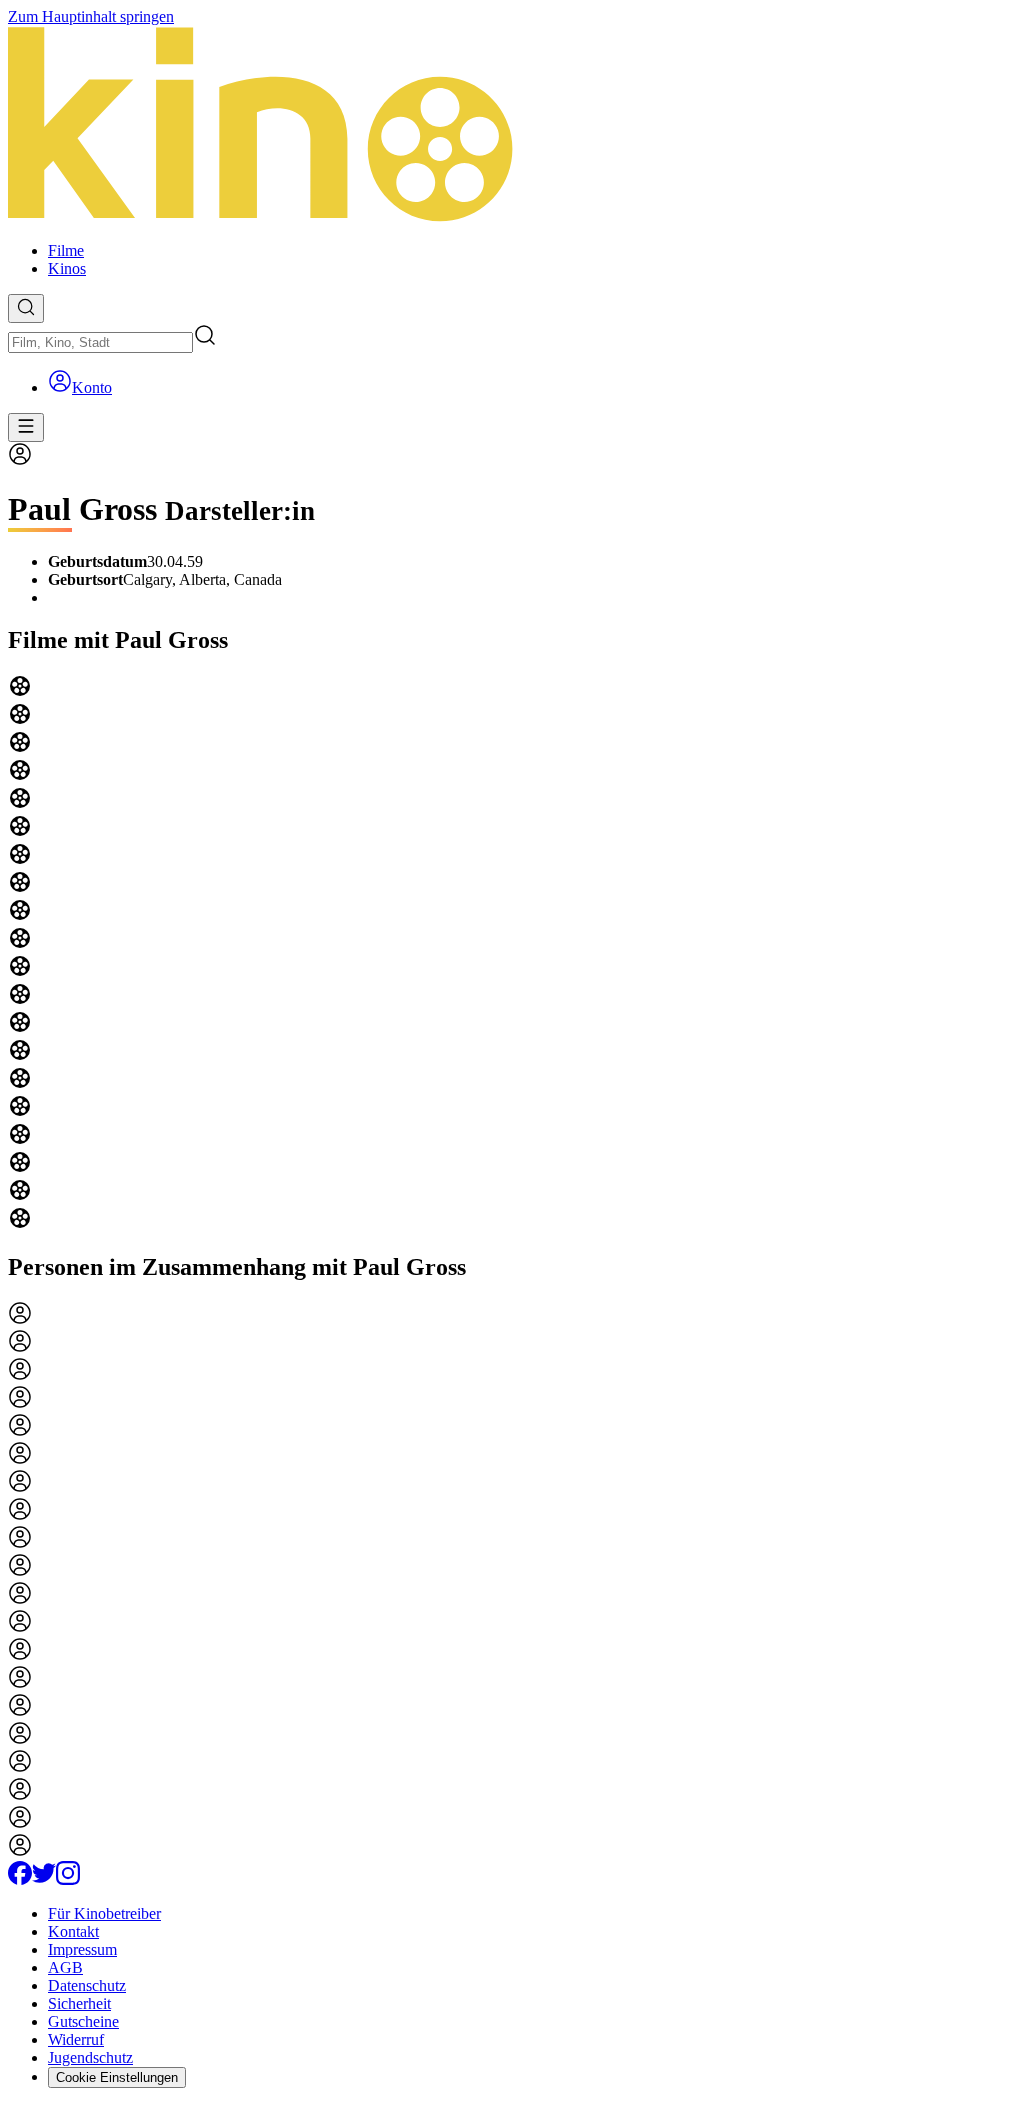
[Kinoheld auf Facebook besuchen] (20, 1879)
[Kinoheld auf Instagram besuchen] (68, 1879)
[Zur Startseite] (512, 126)
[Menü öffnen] (26, 427)
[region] (512, 954)
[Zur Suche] (26, 308)
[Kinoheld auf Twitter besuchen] (44, 1879)
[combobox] (100, 342)
